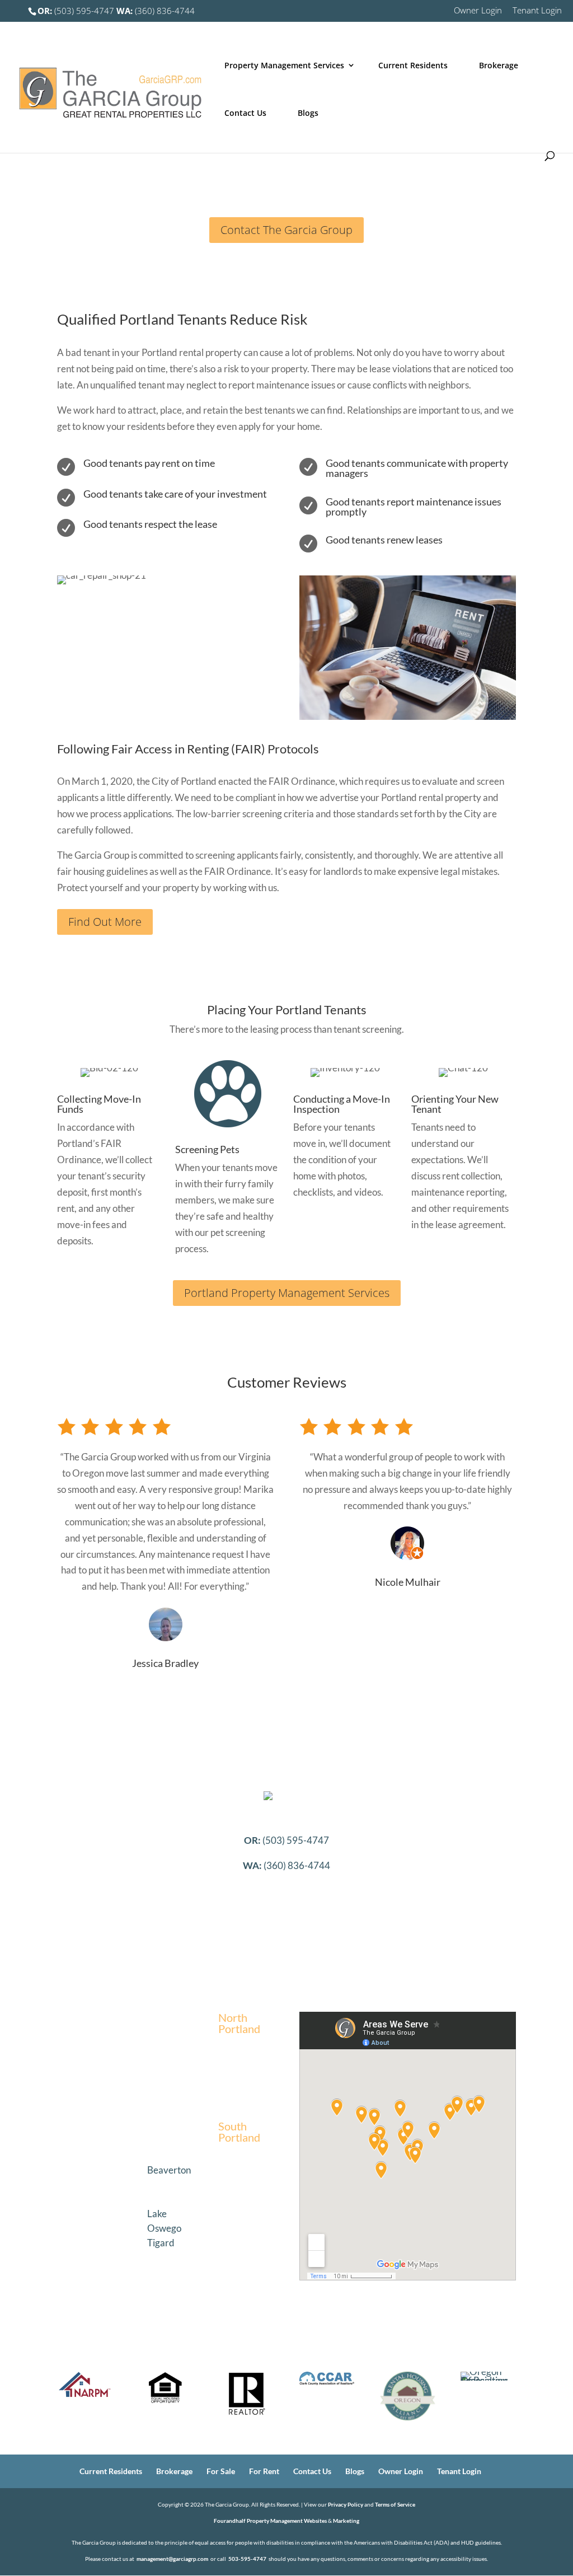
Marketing (346, 2521)
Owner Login (478, 11)
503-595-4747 (247, 2559)
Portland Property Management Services (287, 1293)
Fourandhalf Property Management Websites (270, 2521)
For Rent (264, 2471)
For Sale (221, 2471)
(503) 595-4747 (76, 11)
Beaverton (169, 2170)
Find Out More (105, 922)
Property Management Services (284, 65)
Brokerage (499, 65)
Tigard (161, 2243)
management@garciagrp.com (172, 2559)
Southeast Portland (81, 2175)
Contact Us (245, 113)
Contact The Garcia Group (286, 230)
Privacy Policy (346, 2504)
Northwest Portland (164, 2023)
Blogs (308, 113)
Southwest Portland (163, 2146)
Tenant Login (537, 11)
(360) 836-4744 (156, 11)
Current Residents (413, 65)
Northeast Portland (82, 2023)
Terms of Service (395, 2504)
